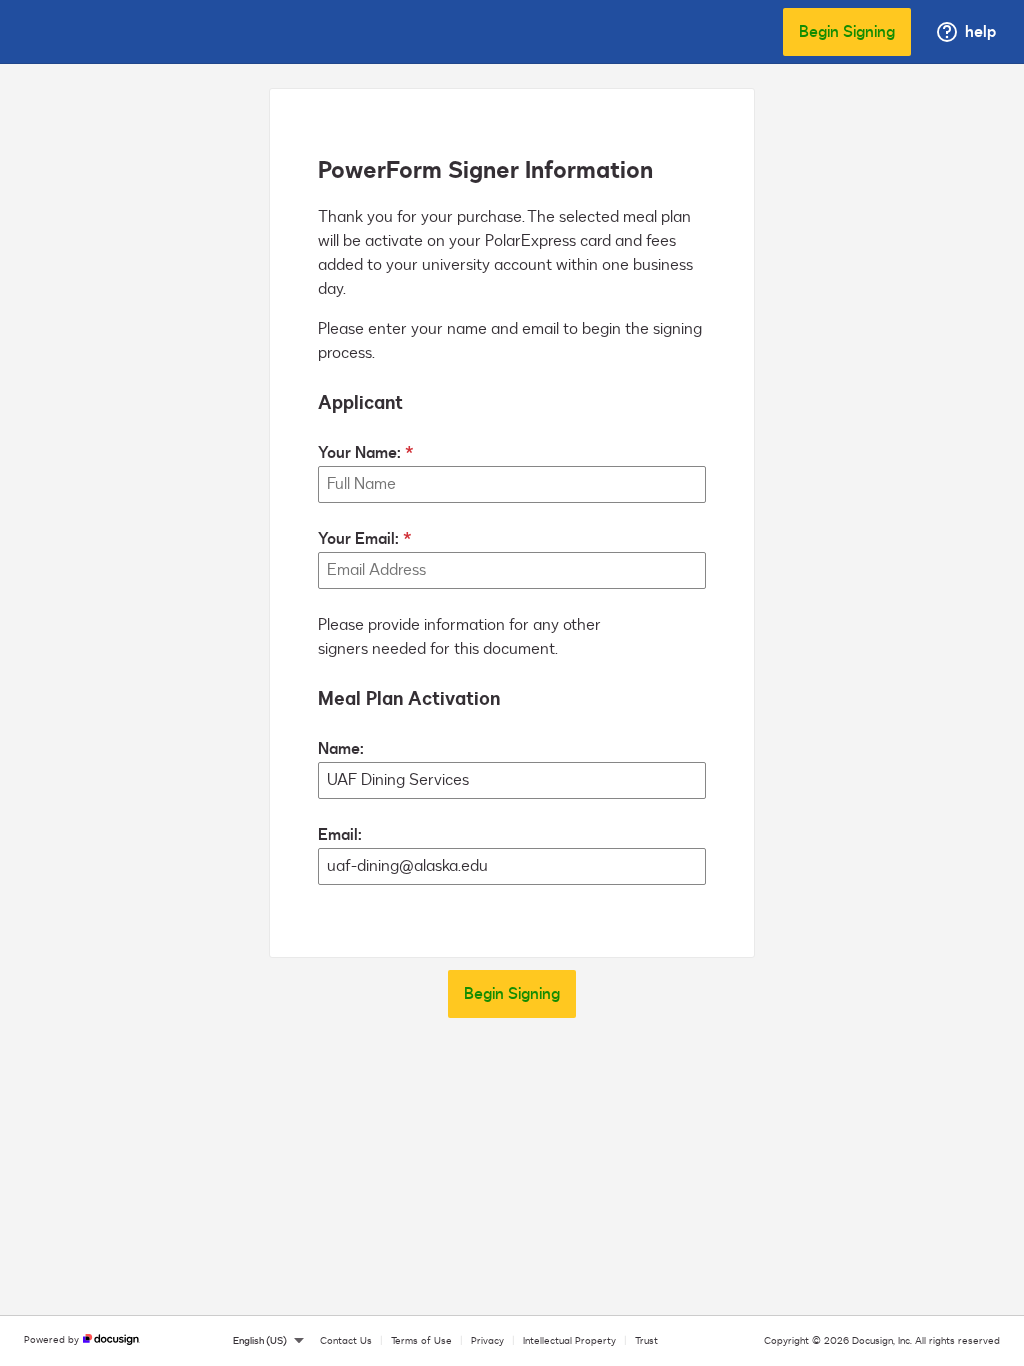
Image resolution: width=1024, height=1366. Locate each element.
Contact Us (346, 1341)
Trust (646, 1341)
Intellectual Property (569, 1341)
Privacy (487, 1341)
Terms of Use (421, 1341)
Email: (340, 835)
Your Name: (359, 453)
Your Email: (358, 539)
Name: (341, 749)
